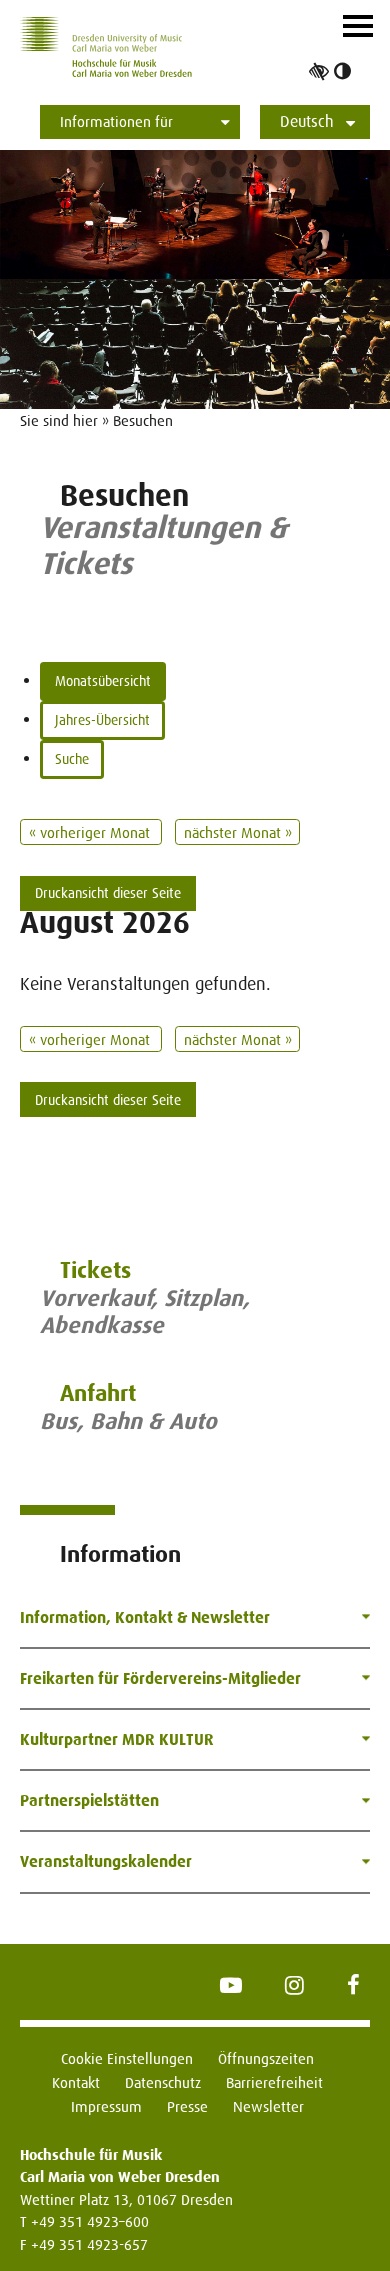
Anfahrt (98, 1393)
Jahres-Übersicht (102, 720)
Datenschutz (163, 2082)
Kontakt (76, 2082)
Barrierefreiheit (274, 2082)
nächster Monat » (238, 832)
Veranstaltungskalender (106, 1861)
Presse (187, 2106)
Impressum (106, 2106)
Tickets (95, 1270)
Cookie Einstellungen (127, 2058)
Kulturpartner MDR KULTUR (117, 1739)
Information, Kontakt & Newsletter (145, 1617)
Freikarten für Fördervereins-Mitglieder (160, 1678)
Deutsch (307, 121)
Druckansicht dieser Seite (108, 893)
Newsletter (268, 2106)
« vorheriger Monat (91, 832)
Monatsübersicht (103, 681)
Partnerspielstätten (89, 1800)
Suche (72, 759)
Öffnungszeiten (266, 2058)
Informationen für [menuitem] (116, 121)
